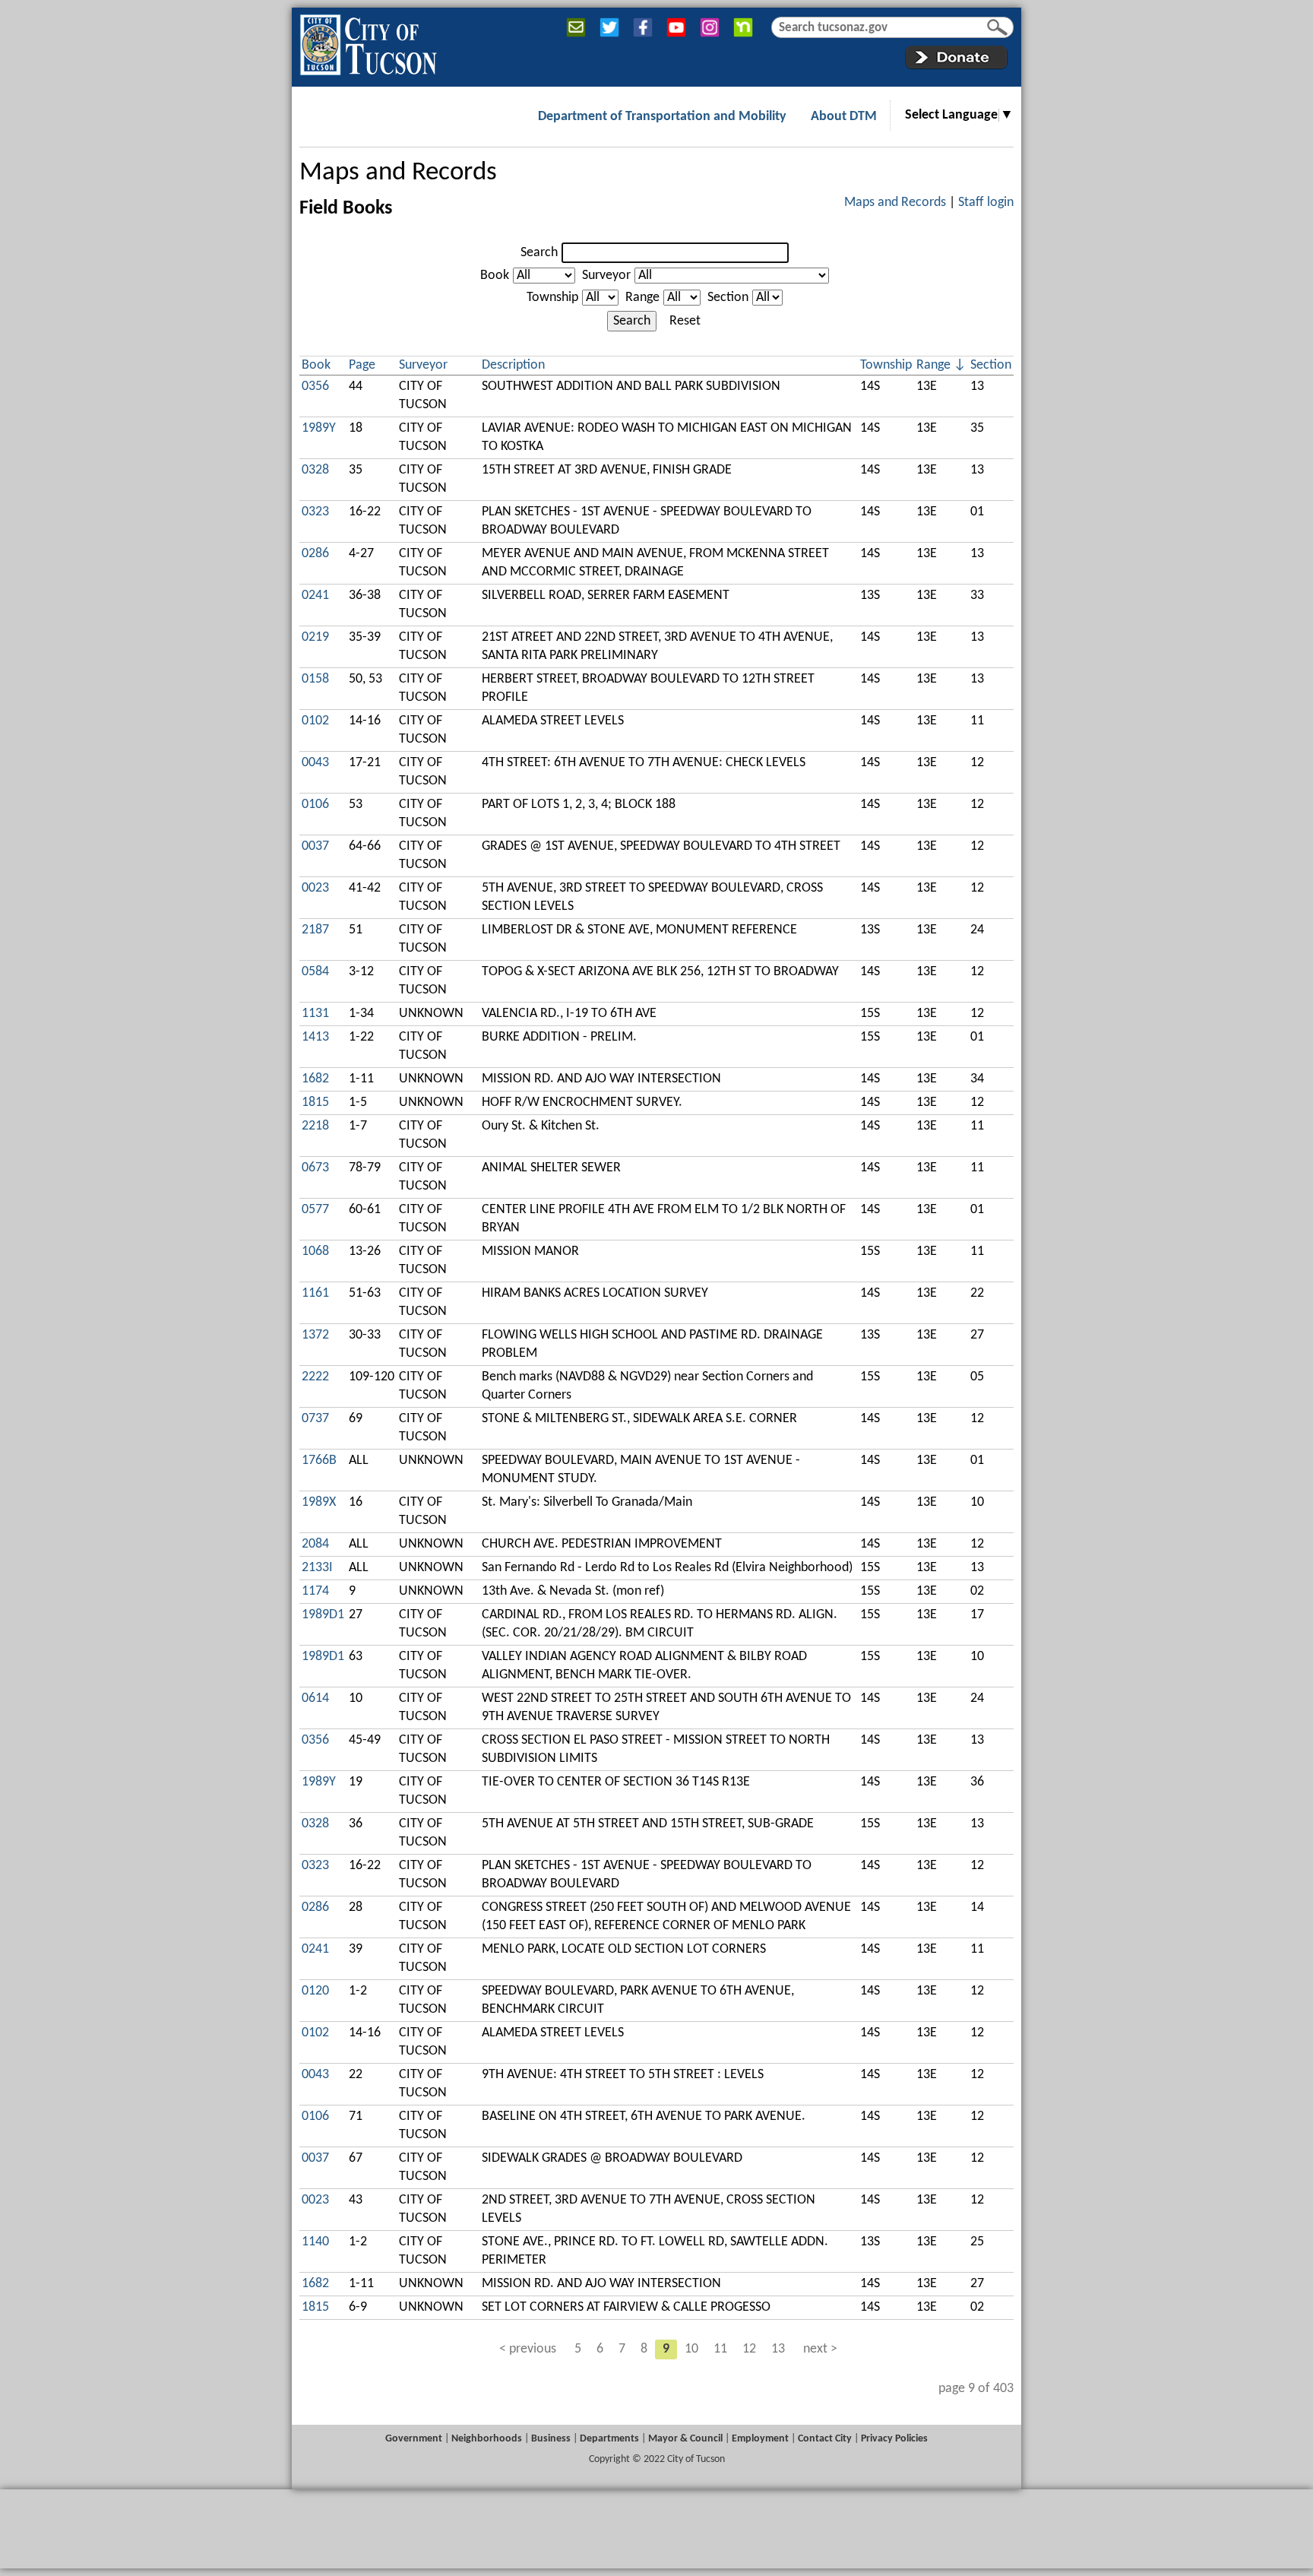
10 (691, 2349)
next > (820, 2349)
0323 (315, 512)
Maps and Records (398, 173)
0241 (315, 596)
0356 (315, 387)
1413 (315, 1037)
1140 (315, 2242)
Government (414, 2439)
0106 (315, 805)
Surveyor (606, 276)
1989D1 (323, 1615)
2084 (315, 1544)
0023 (315, 888)
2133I (317, 1568)
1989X (319, 1502)
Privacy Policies (894, 2439)
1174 (315, 1591)
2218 (315, 1126)
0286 (315, 554)
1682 (315, 1079)
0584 (315, 972)
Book (495, 276)
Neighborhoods (487, 2439)
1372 (315, 1335)
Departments (609, 2439)
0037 (315, 846)
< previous (528, 2349)
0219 (315, 637)
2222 (315, 1377)
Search (539, 253)
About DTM (844, 117)
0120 (315, 1991)
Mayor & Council (685, 2439)
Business (551, 2439)
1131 (315, 1014)
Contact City (825, 2439)
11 (720, 2349)
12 (749, 2349)
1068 (315, 1252)
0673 (315, 1168)
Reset (685, 321)
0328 (315, 470)
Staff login (986, 203)
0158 (315, 679)
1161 (315, 1293)
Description (513, 365)
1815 (315, 1103)
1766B (319, 1461)
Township (552, 298)
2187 (315, 930)
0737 (315, 1419)
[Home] (368, 42)
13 (778, 2349)
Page (362, 365)
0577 (315, 1210)
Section (728, 298)
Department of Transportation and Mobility (662, 117)
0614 (315, 1698)
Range (642, 298)
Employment (760, 2439)
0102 (315, 721)
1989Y (319, 428)
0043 (315, 763)
